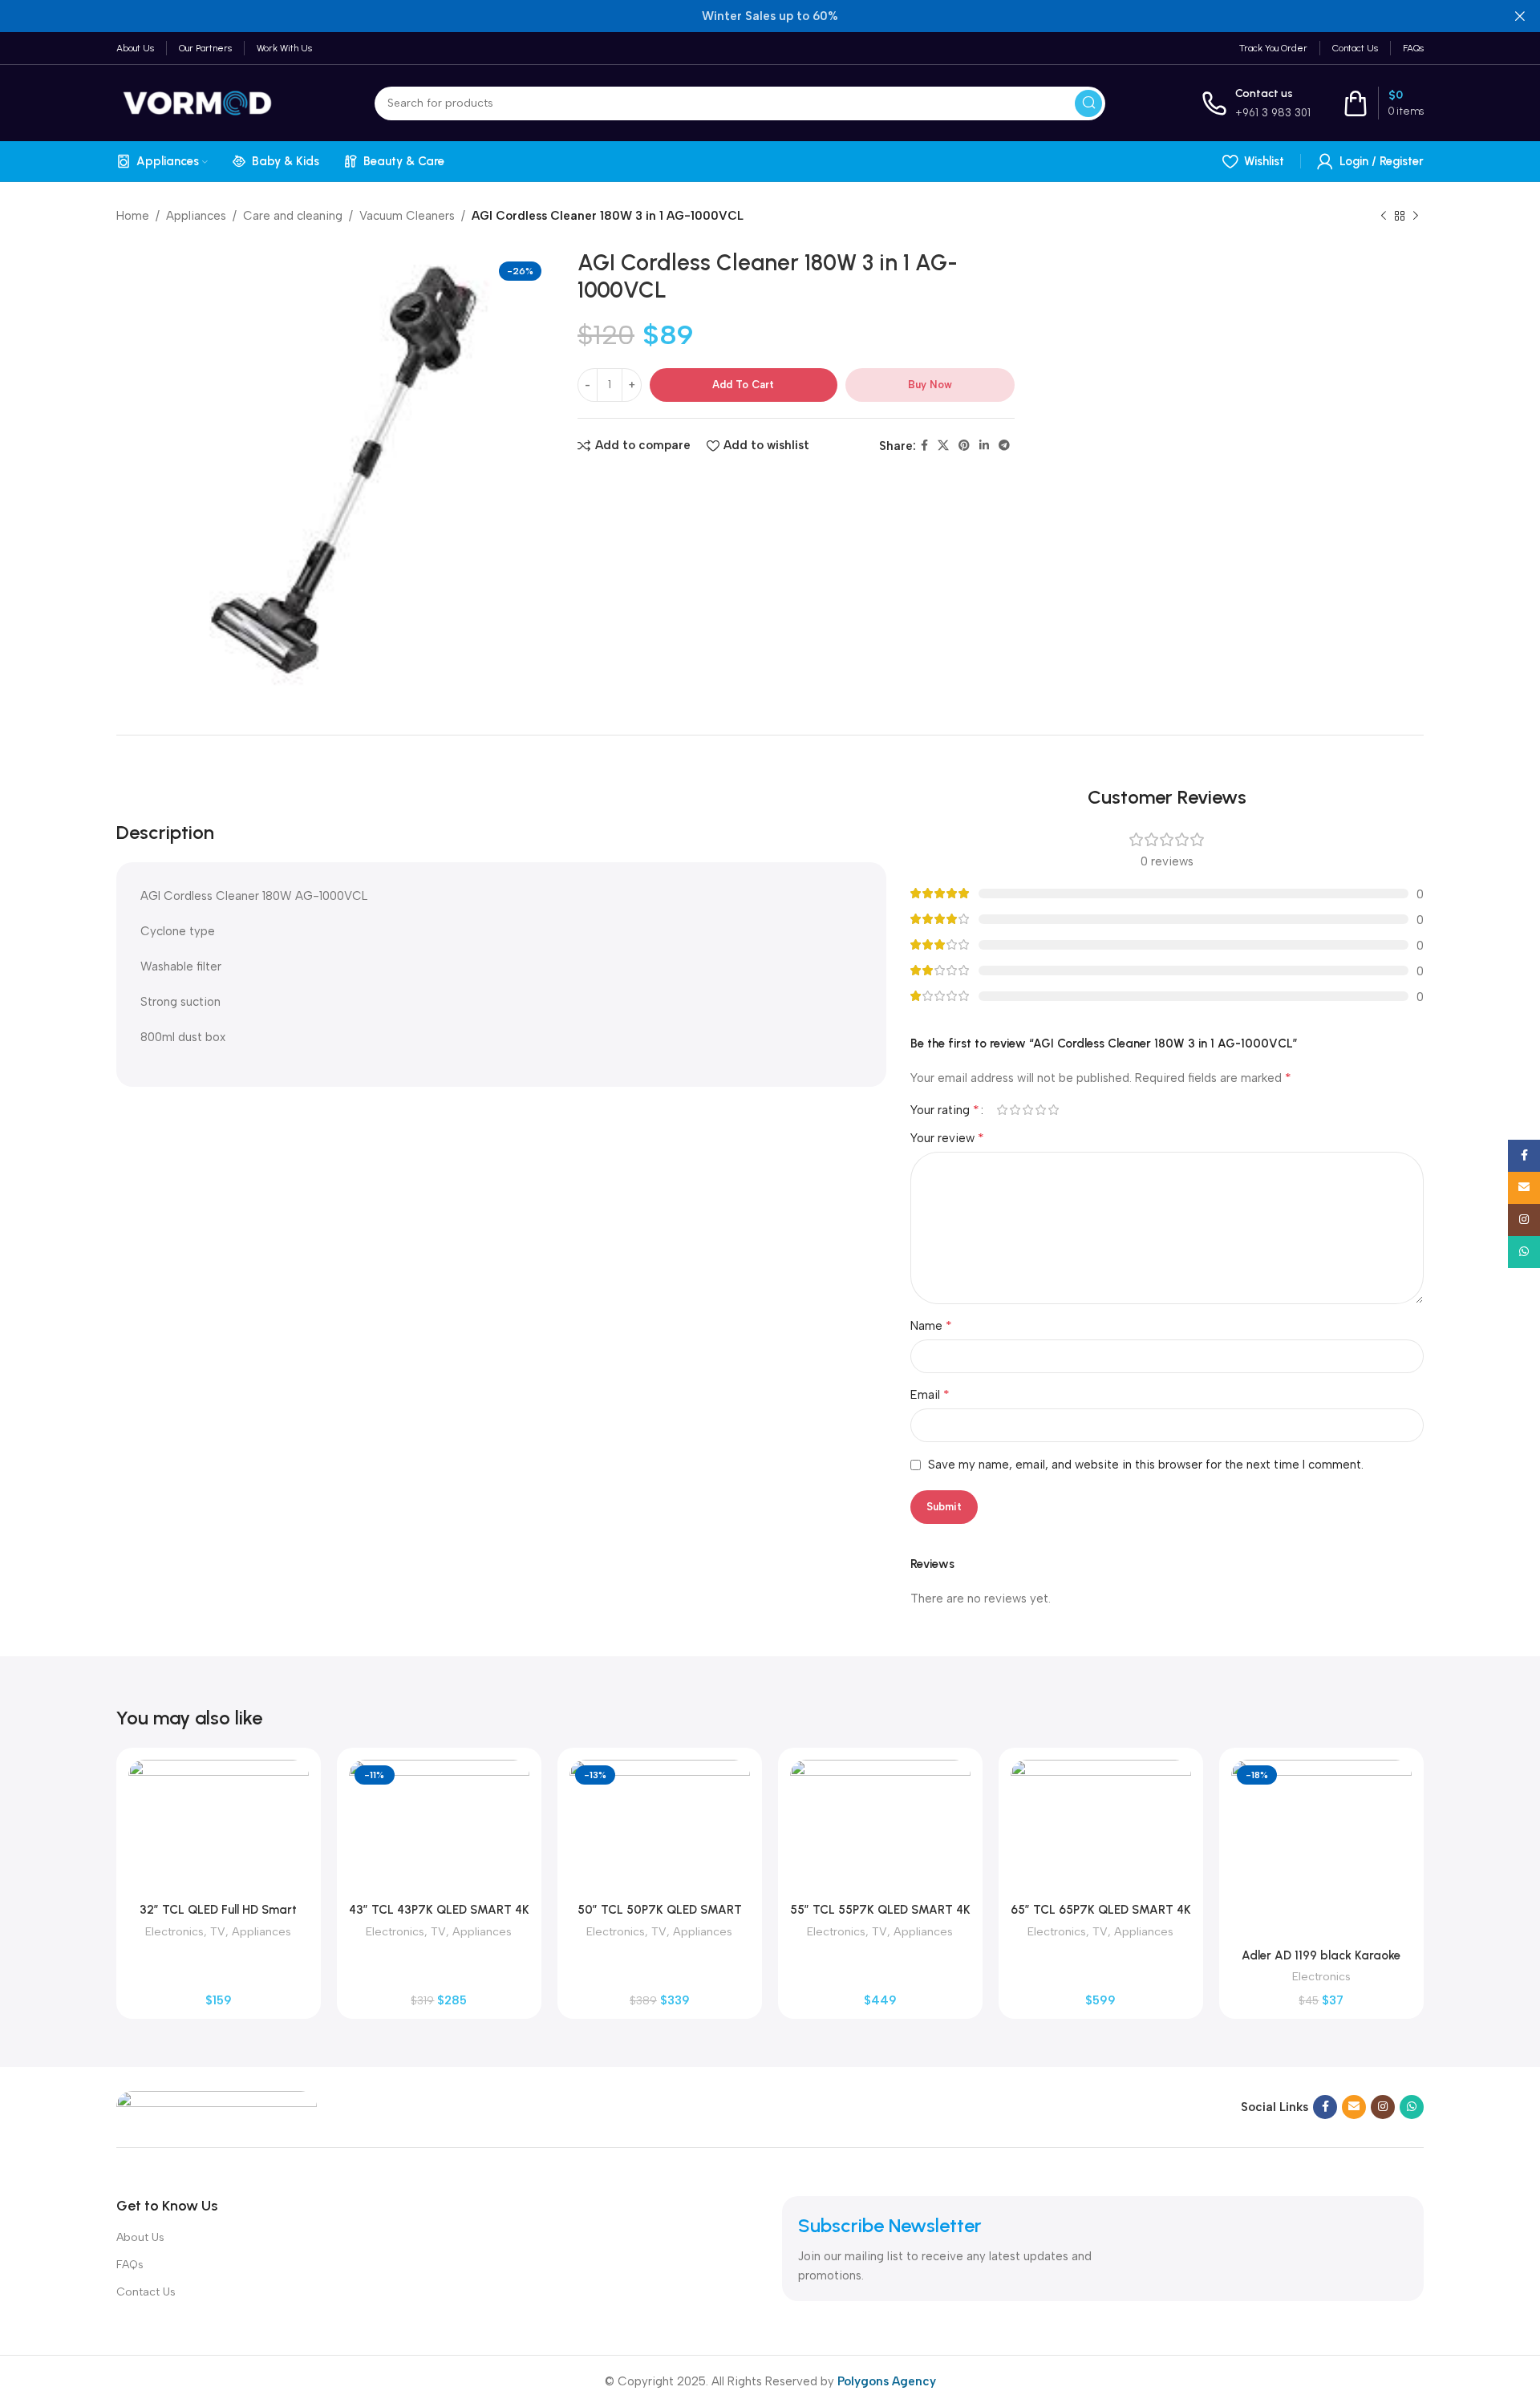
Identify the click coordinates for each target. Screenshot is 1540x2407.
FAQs (130, 2265)
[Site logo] (197, 102)
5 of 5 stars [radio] (1053, 1110)
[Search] (1088, 103)
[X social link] (943, 446)
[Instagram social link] (1383, 2107)
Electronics (174, 1931)
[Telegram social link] (1004, 446)
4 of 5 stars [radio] (1040, 1110)
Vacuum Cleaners (407, 216)
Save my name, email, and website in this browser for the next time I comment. (1146, 1465)
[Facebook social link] (924, 446)
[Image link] (217, 2106)
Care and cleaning (293, 216)
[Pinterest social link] (964, 446)
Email (930, 1394)
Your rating (945, 1110)
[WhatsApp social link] (1412, 2107)
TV (218, 1931)
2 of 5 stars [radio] (1015, 1110)
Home (133, 216)
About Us (140, 2237)
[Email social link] (1354, 2107)
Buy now (930, 385)
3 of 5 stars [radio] (1027, 1110)
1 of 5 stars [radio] (1002, 1110)
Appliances (196, 216)
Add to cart (743, 385)
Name (931, 1325)
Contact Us (146, 2292)
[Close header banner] (1520, 16)
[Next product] (1416, 217)
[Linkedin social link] (984, 446)
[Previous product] (1384, 217)
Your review (947, 1138)
